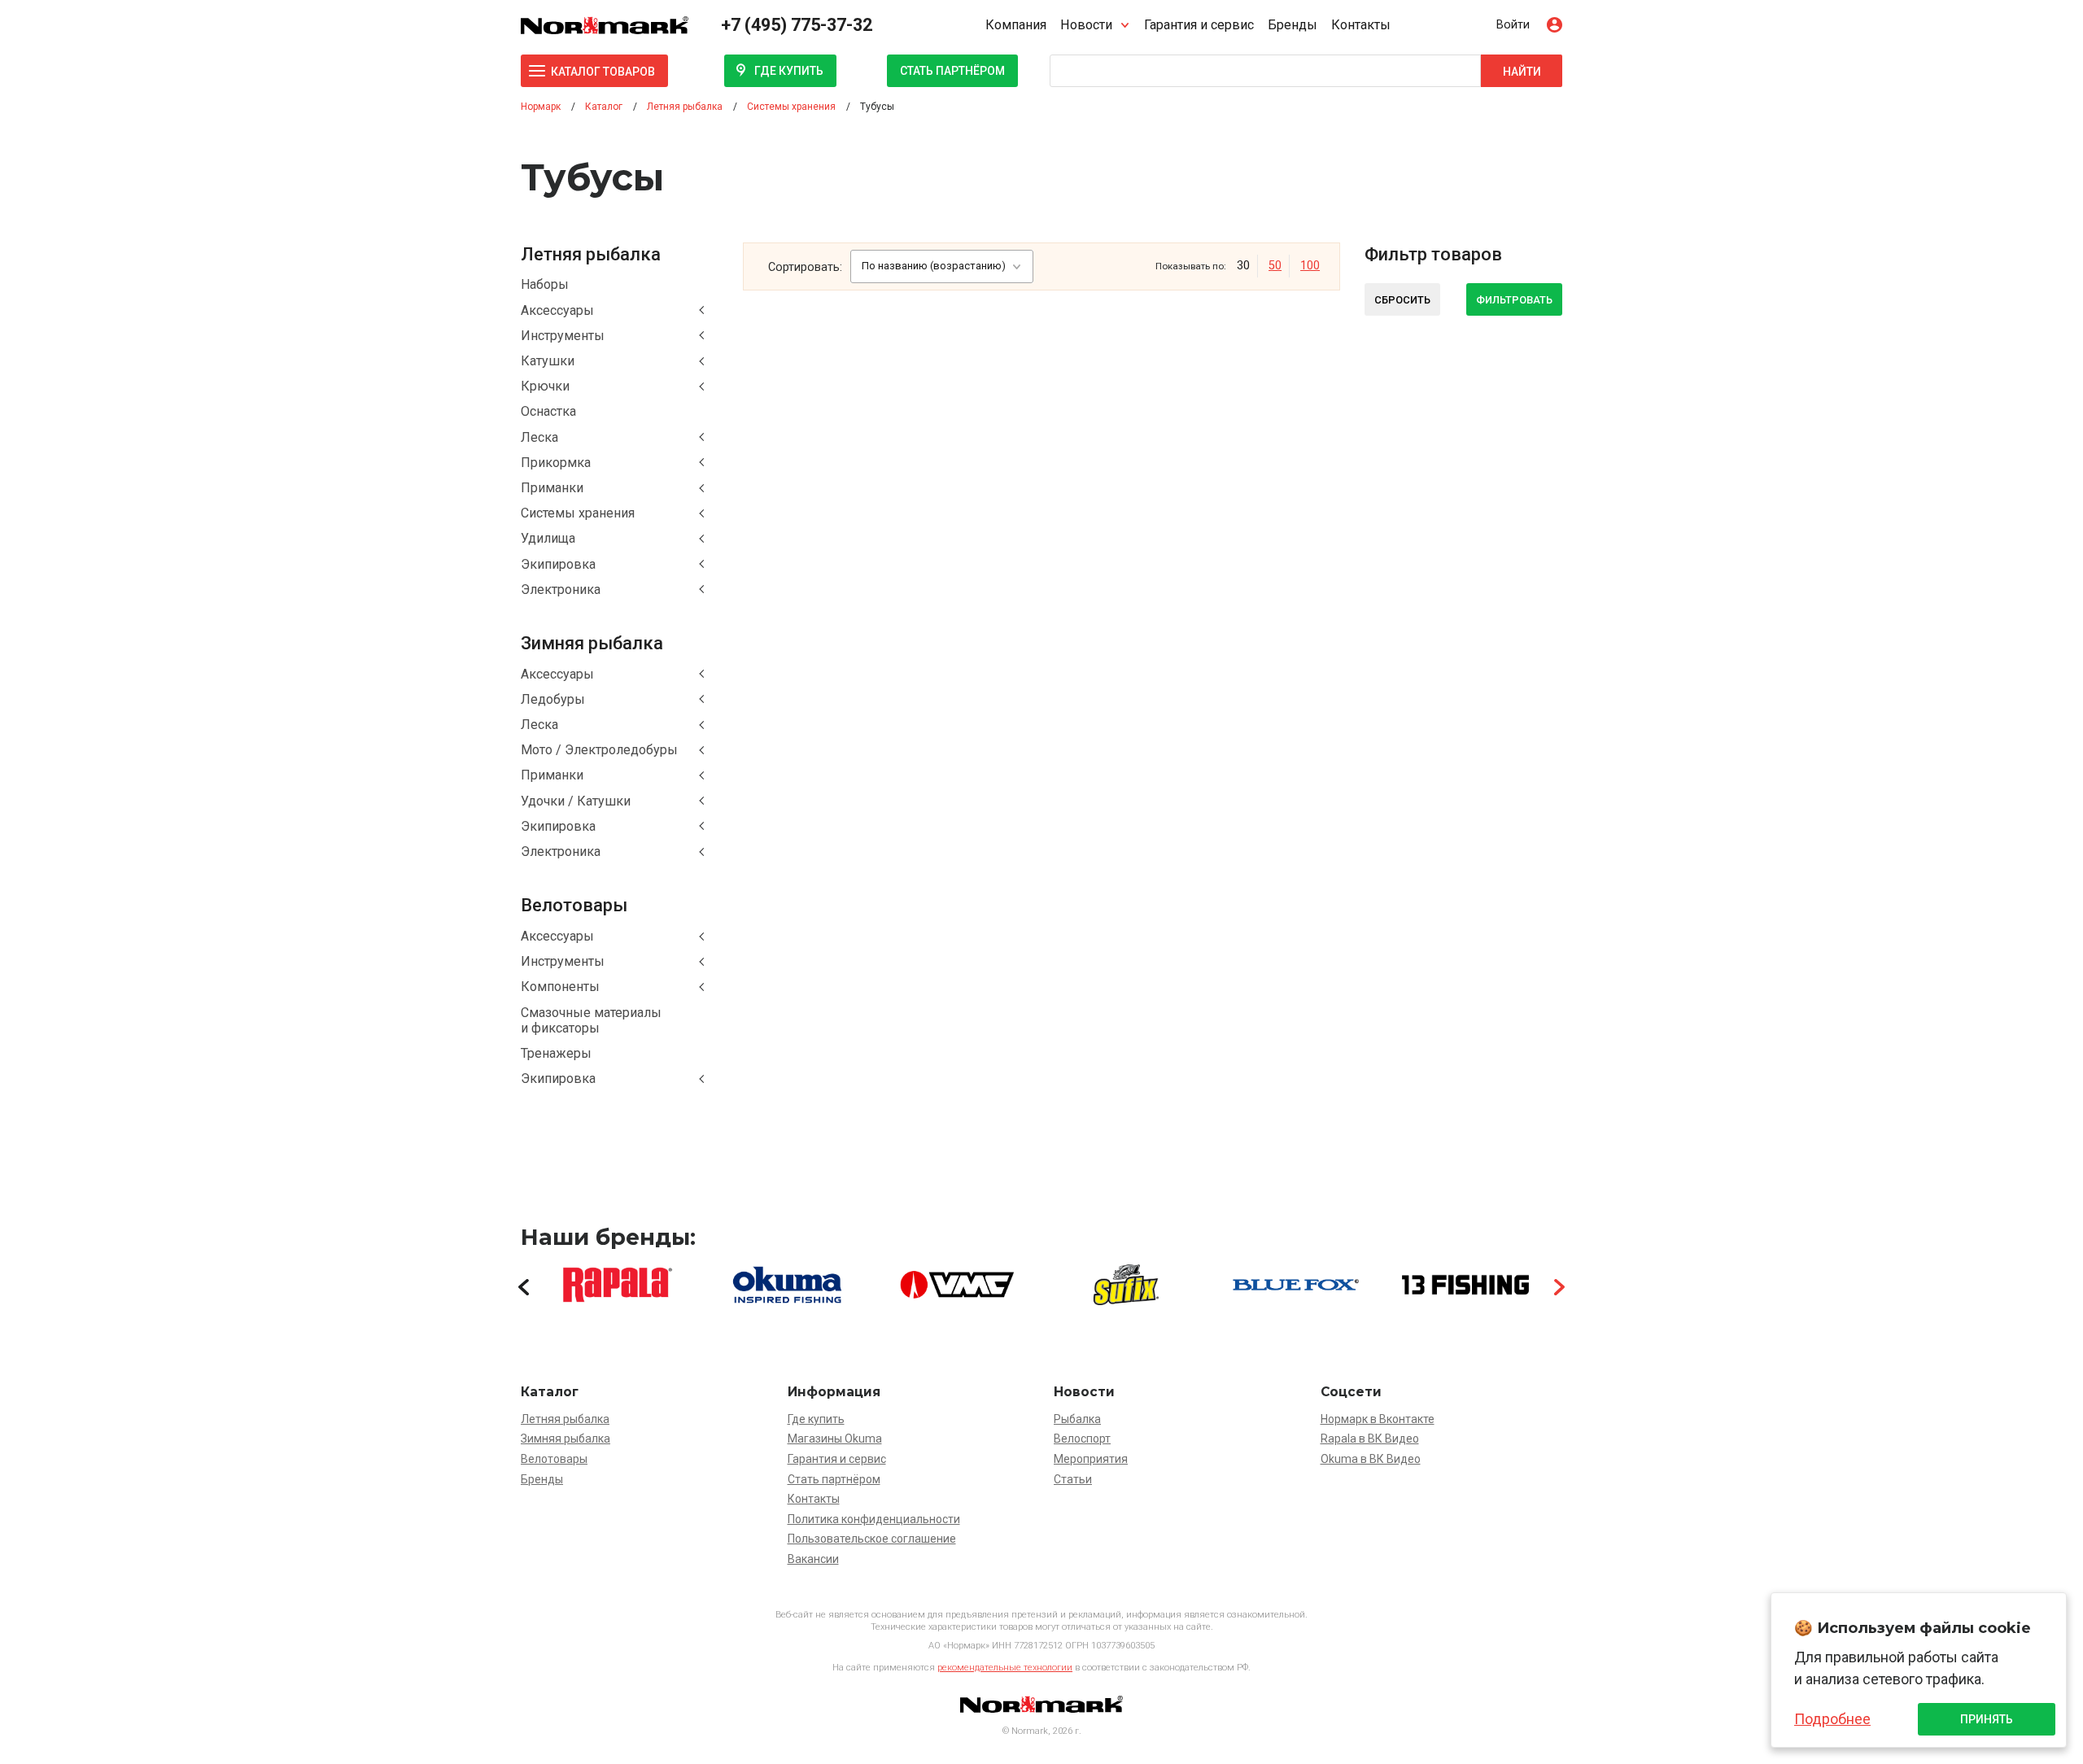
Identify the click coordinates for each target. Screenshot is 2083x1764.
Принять (1987, 1719)
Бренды (1293, 25)
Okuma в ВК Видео (1371, 1459)
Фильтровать (1514, 300)
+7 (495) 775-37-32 (797, 25)
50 (1275, 266)
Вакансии (813, 1559)
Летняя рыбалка (565, 1419)
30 (1243, 266)
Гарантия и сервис (1199, 25)
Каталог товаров (603, 72)
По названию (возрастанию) (934, 266)
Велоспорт (1082, 1439)
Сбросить (1402, 300)
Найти (1522, 72)
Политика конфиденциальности (874, 1519)
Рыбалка (1077, 1419)
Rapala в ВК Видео (1370, 1439)
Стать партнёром (952, 71)
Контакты (1361, 25)
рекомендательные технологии (1005, 1668)
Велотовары (554, 1459)
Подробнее (1832, 1719)
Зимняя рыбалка (566, 1439)
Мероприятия (1091, 1459)
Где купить (789, 71)
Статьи (1073, 1479)
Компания (1016, 25)
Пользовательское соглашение (872, 1539)
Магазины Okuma (835, 1439)
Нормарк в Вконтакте (1378, 1419)
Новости (1086, 25)
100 (1310, 266)
